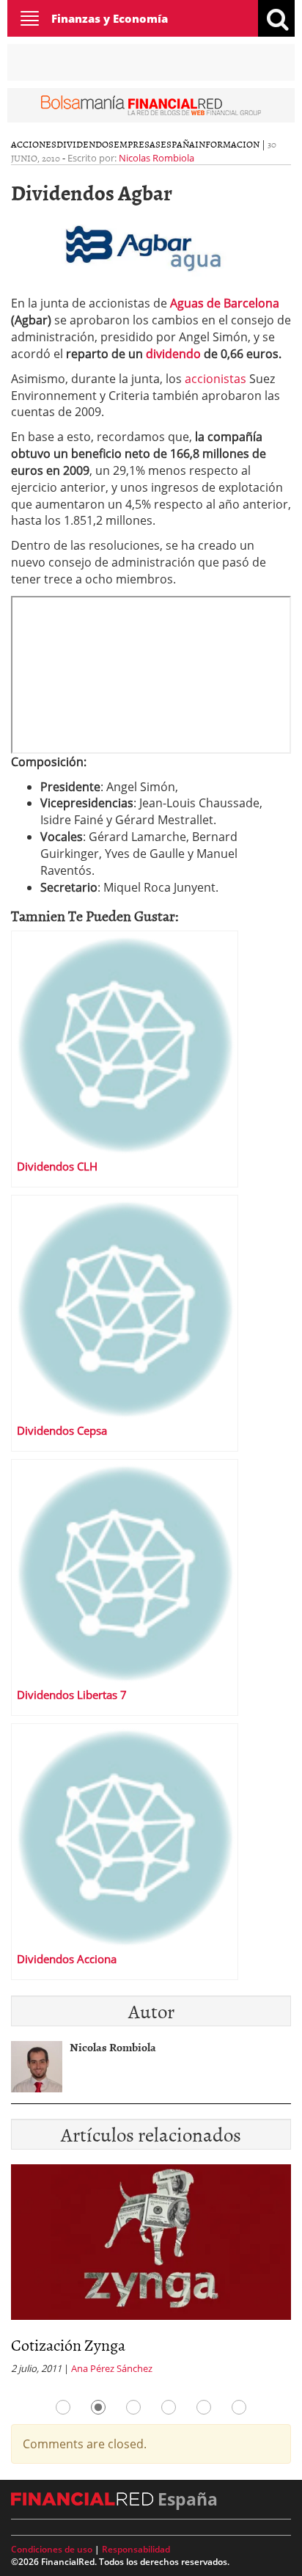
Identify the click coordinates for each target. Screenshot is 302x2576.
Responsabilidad (136, 2549)
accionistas (216, 379)
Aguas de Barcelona (225, 303)
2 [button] (98, 2407)
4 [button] (169, 2407)
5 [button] (204, 2407)
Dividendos (85, 144)
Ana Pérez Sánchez (112, 2368)
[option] (151, 2274)
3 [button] (133, 2407)
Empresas (137, 144)
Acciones (34, 144)
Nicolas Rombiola (156, 158)
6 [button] (239, 2407)
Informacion (227, 144)
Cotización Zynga (68, 2344)
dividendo (173, 354)
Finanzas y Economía (110, 18)
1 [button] (63, 2407)
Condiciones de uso (52, 2549)
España (178, 144)
